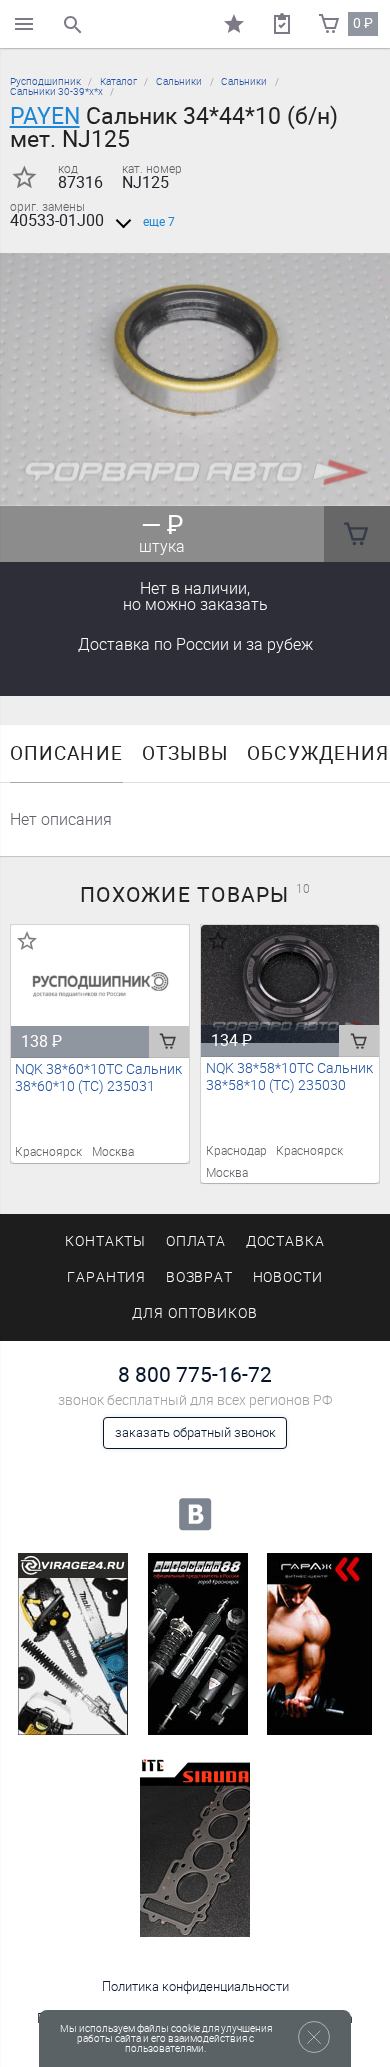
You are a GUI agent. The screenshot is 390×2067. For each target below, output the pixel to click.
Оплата (196, 1241)
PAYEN (45, 116)
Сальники (179, 81)
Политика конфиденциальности (195, 1986)
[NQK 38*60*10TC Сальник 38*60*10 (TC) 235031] (100, 984)
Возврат (200, 1277)
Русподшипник (45, 81)
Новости (288, 1277)
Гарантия (107, 1277)
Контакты (106, 1241)
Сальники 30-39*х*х (56, 91)
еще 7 (159, 222)
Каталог (118, 81)
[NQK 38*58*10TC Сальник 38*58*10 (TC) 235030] (290, 984)
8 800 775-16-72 (195, 1374)
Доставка (195, 644)
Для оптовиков (195, 1313)
